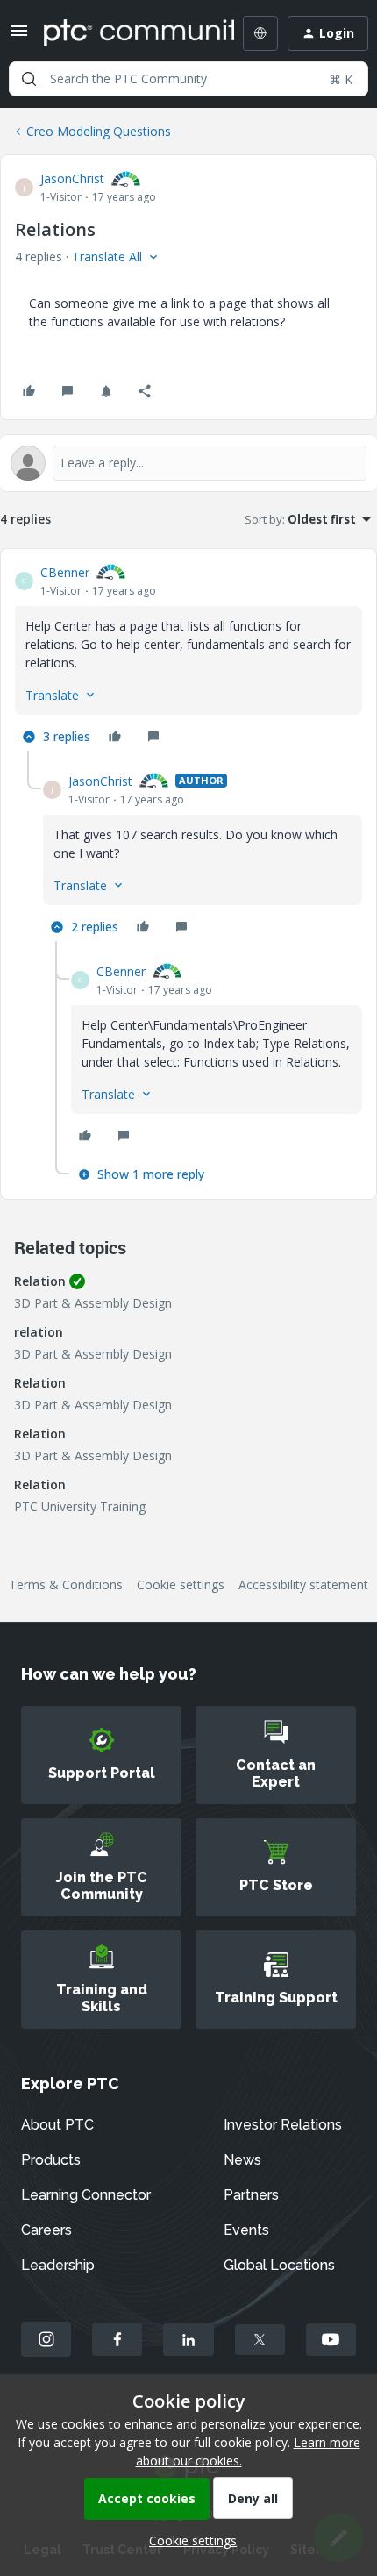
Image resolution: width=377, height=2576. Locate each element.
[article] (188, 657)
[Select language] (260, 33)
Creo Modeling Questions (99, 131)
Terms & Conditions (66, 1584)
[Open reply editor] (188, 463)
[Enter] (29, 79)
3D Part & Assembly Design (93, 1303)
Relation (40, 1281)
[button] (19, 36)
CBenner (65, 572)
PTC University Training (80, 1506)
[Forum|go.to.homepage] (126, 33)
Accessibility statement (303, 1584)
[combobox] (188, 79)
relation (39, 1332)
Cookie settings (181, 1584)
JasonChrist (72, 178)
